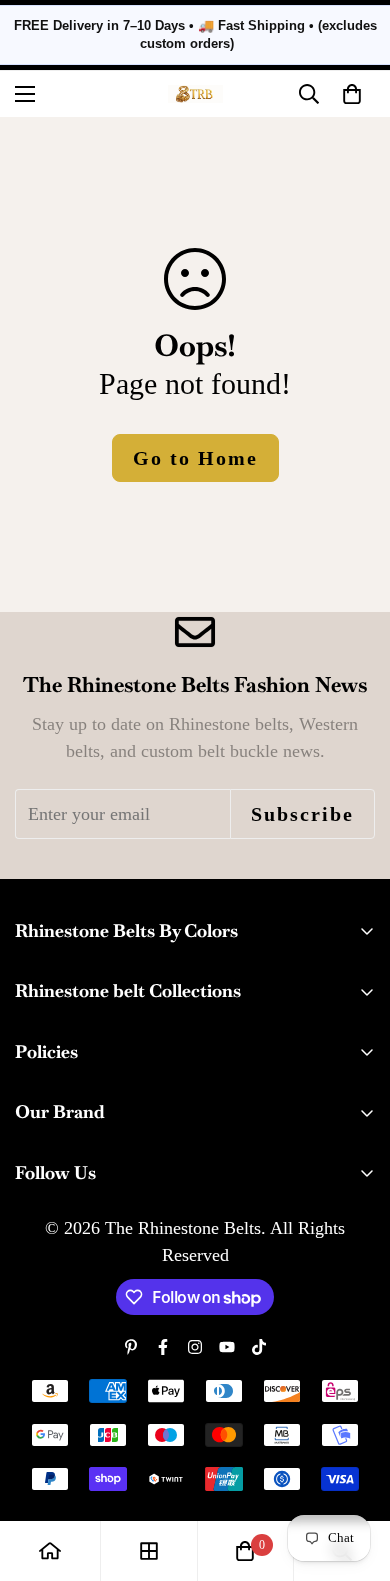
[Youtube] (227, 1347)
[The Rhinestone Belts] (195, 94)
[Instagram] (195, 1347)
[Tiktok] (259, 1347)
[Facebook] (163, 1347)
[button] (352, 94)
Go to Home (195, 458)
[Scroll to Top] (354, 1475)
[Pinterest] (131, 1347)
